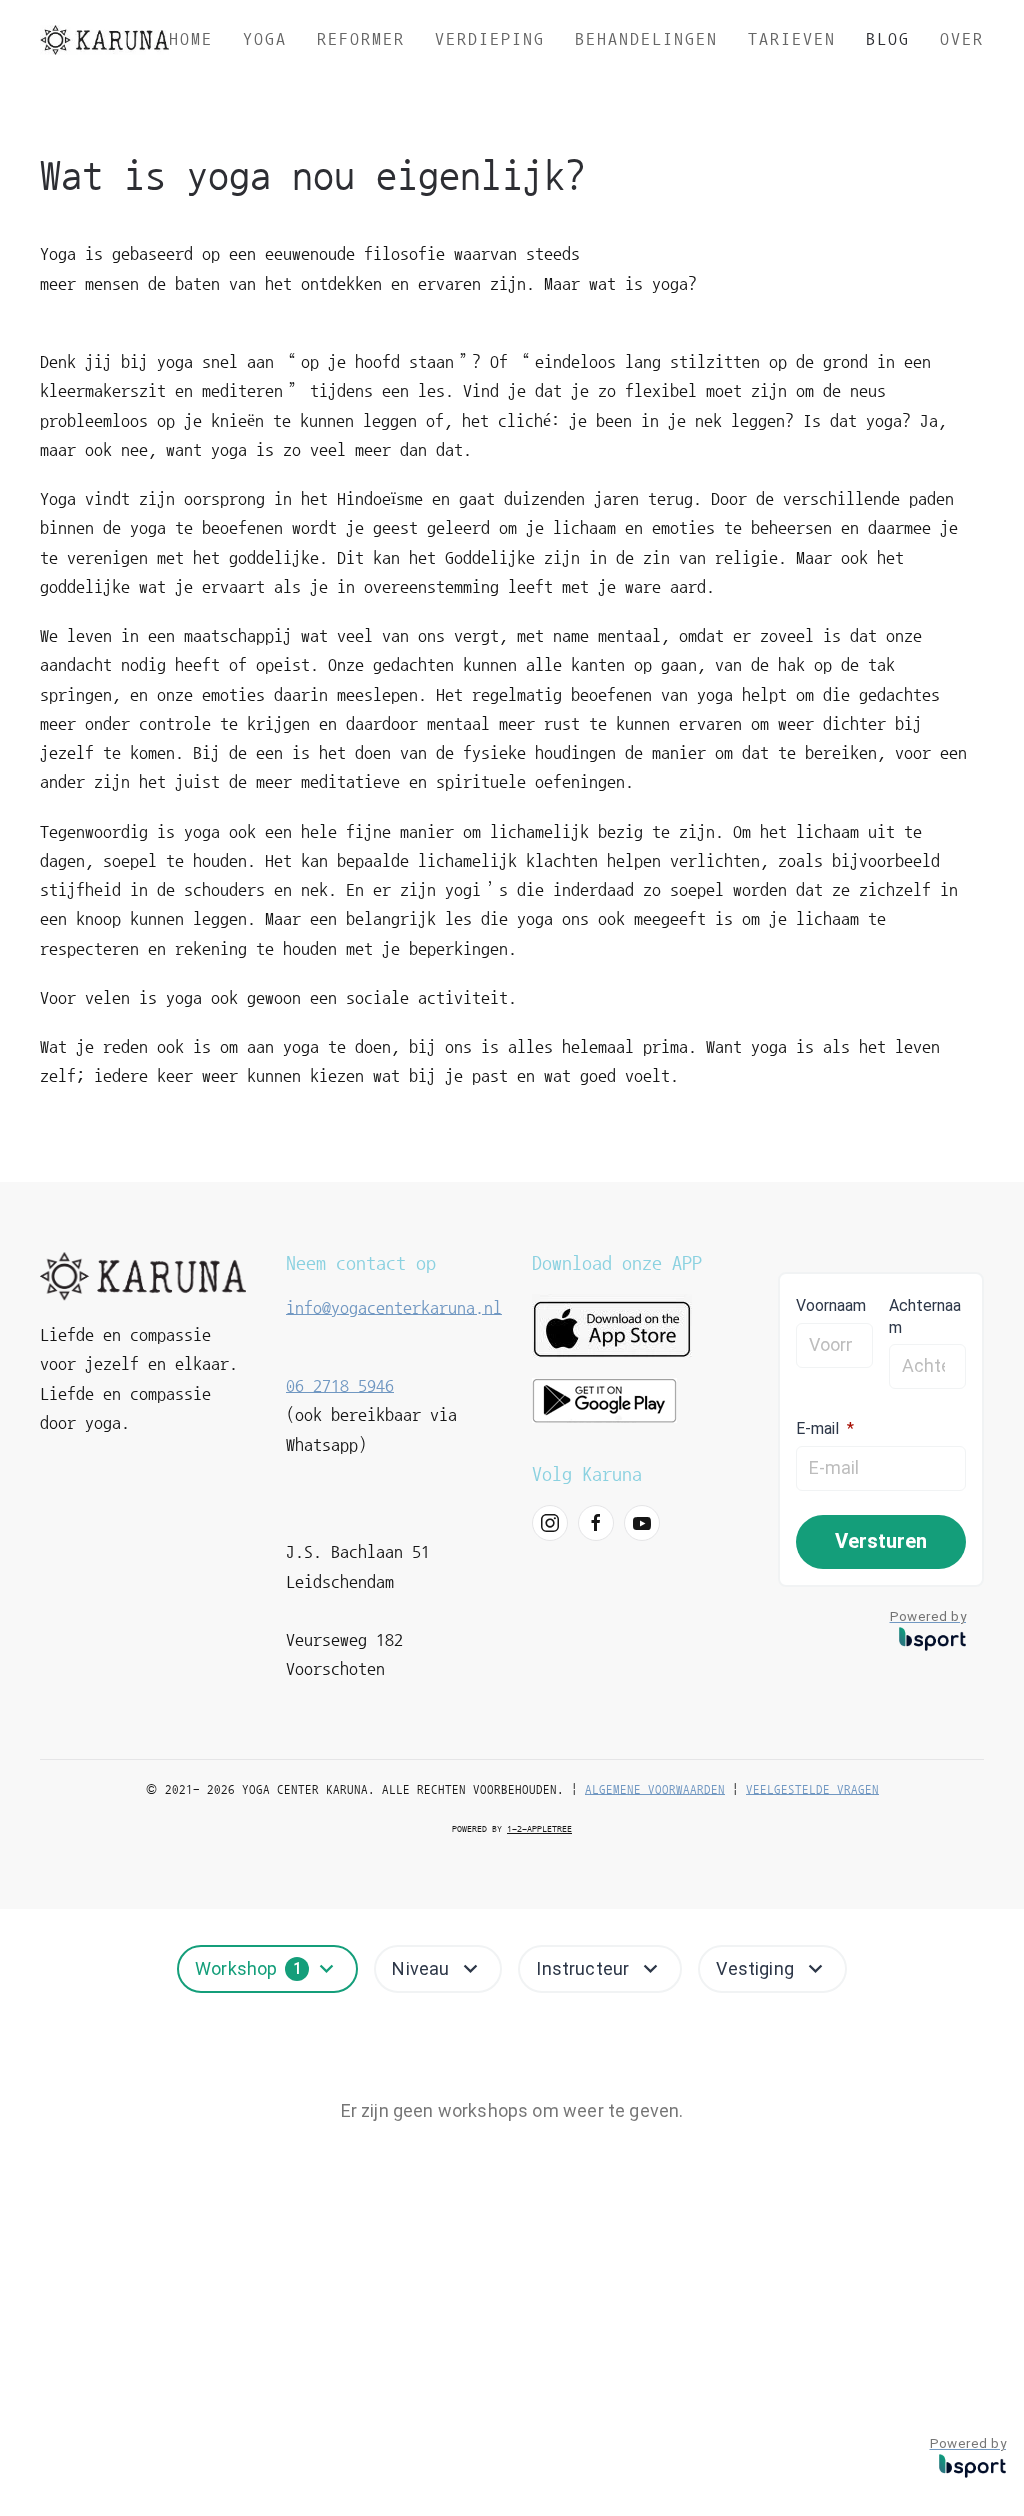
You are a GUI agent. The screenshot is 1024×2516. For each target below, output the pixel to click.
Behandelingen (646, 39)
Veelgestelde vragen (812, 1789)
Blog (888, 39)
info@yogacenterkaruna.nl (394, 1308)
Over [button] (962, 39)
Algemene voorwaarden (655, 1789)
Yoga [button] (265, 39)
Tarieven (792, 39)
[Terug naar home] (104, 40)
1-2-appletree (539, 1829)
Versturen (881, 1541)
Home (191, 39)
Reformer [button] (361, 39)
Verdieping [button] (490, 39)
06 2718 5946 (340, 1386)
